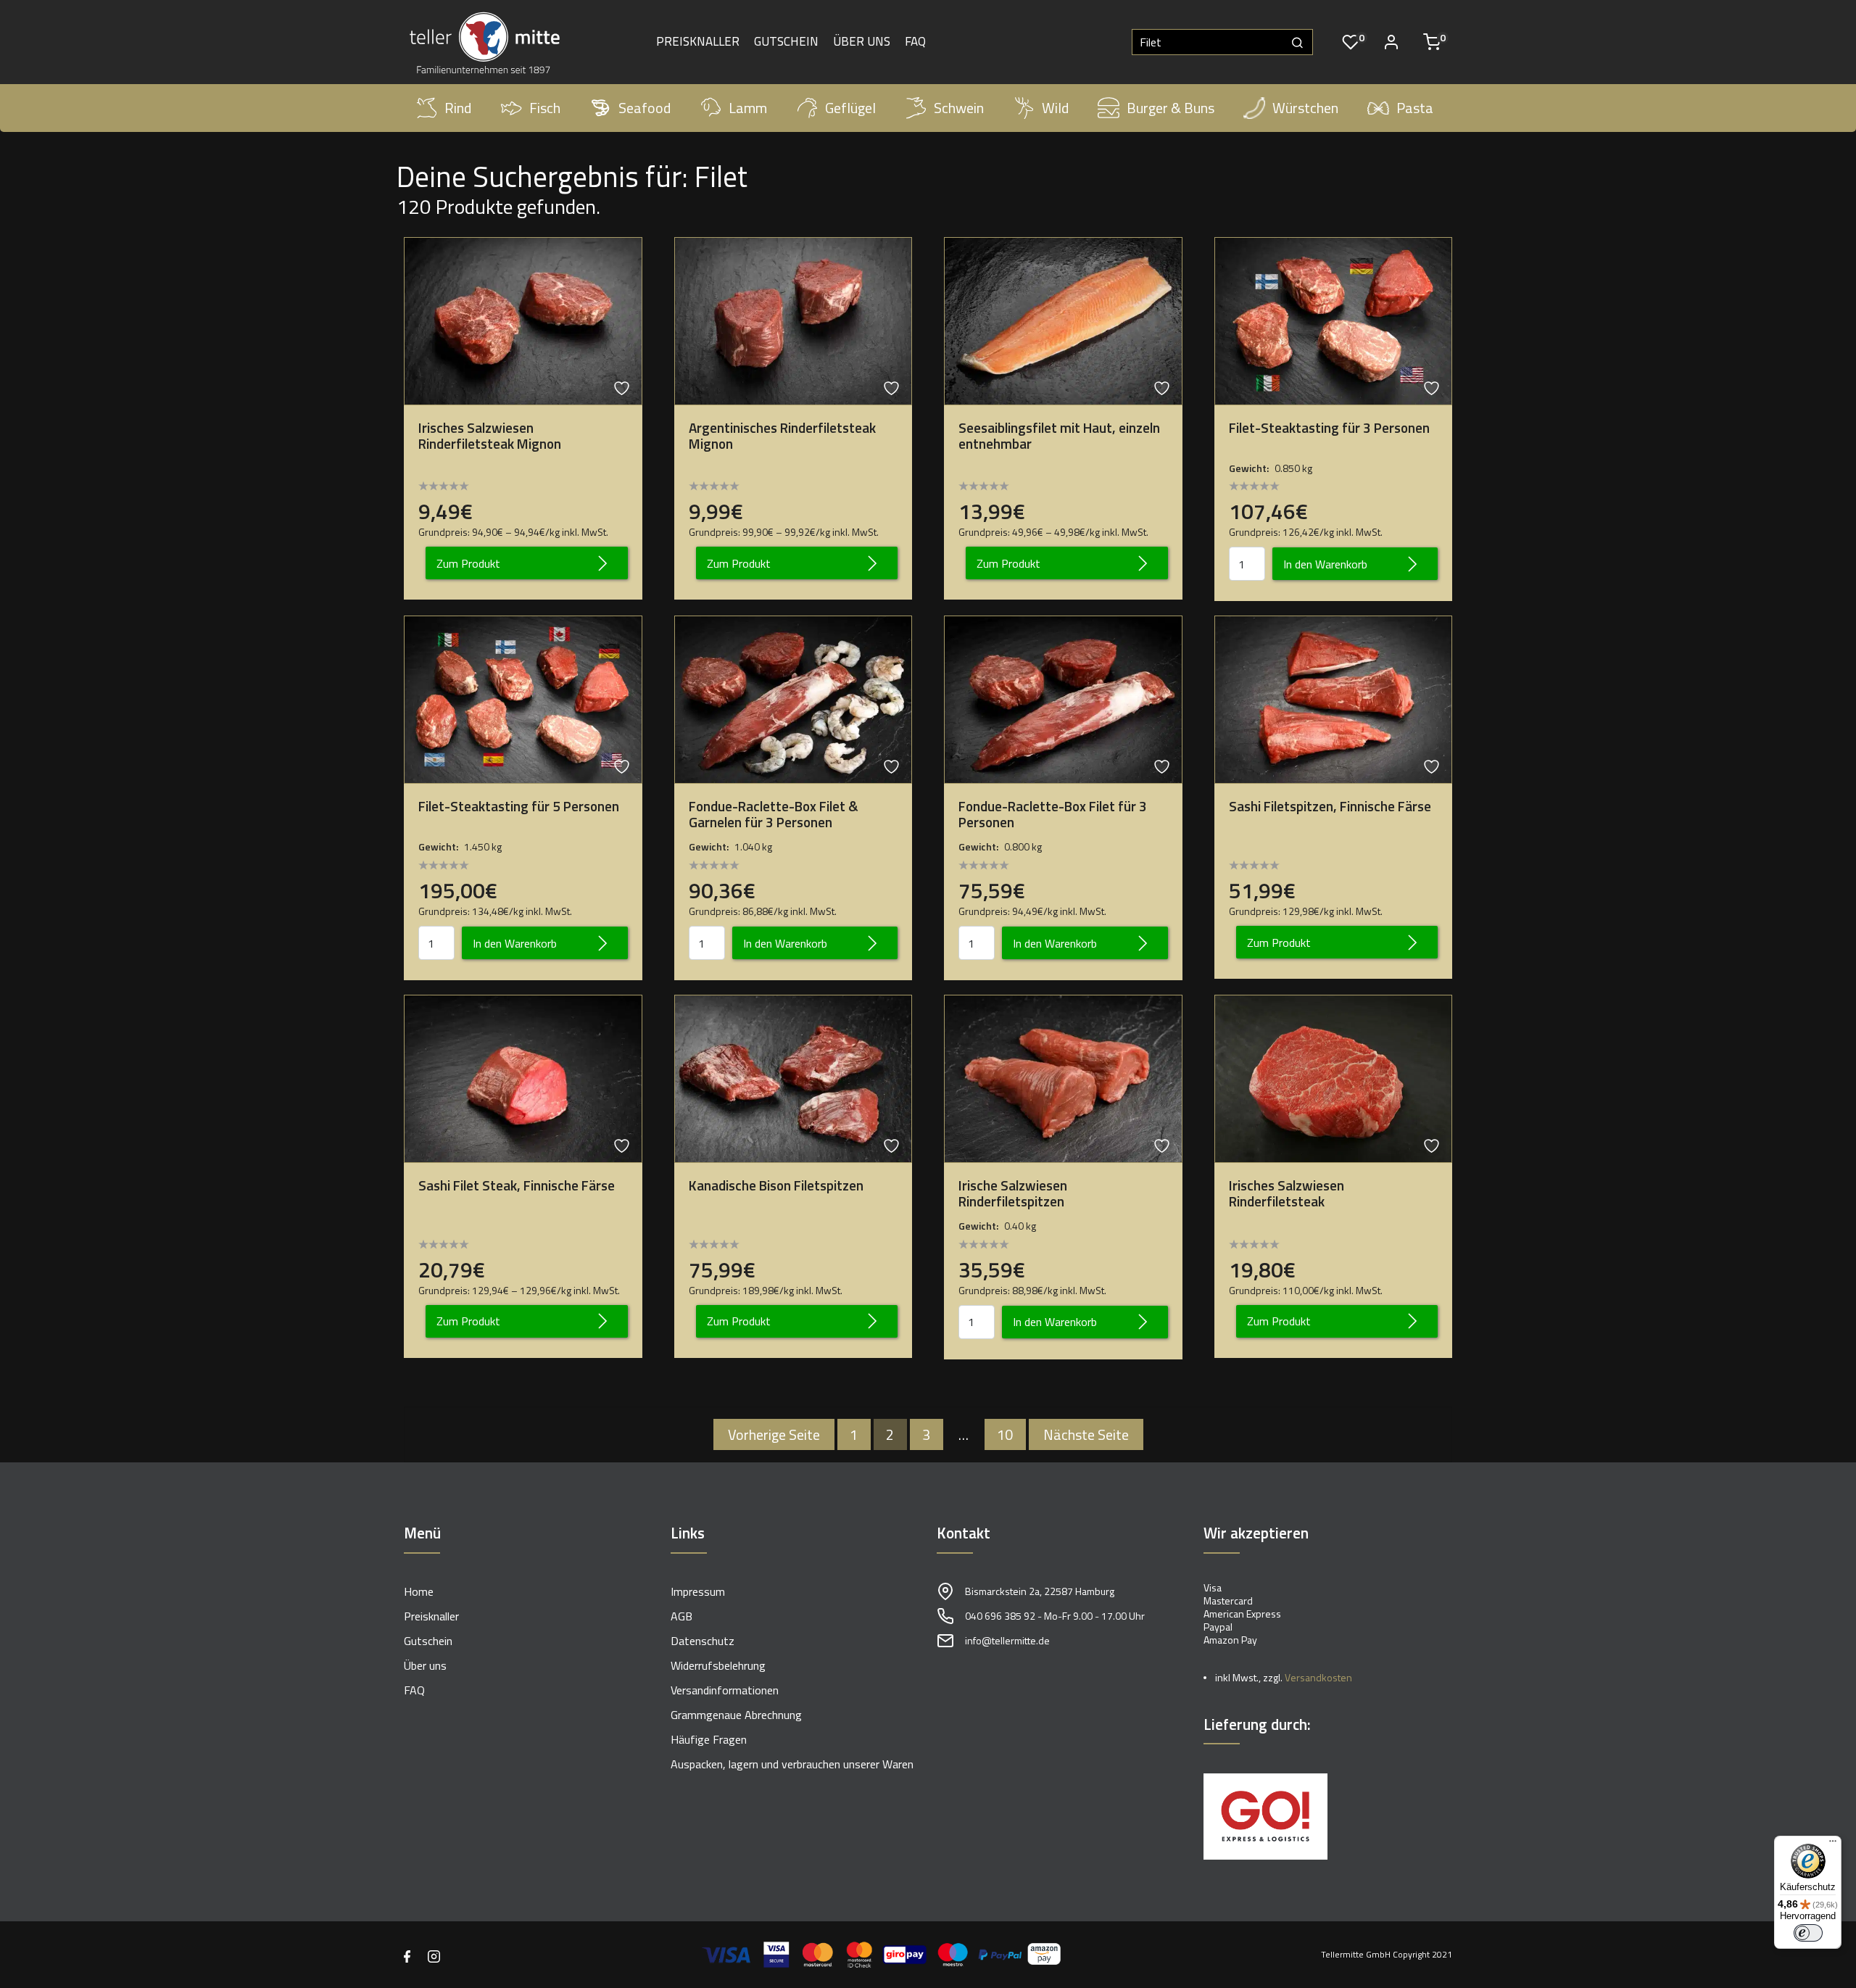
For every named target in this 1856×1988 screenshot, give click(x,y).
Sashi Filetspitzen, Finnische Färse (1330, 806)
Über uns (862, 42)
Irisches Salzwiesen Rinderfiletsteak (1287, 1193)
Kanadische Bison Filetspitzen (776, 1185)
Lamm (748, 108)
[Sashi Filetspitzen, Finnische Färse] (1334, 698)
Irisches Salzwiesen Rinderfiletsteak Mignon (490, 436)
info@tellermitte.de (1007, 1640)
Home (419, 1591)
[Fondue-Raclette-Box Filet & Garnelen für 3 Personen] (794, 698)
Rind (458, 108)
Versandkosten (1318, 1677)
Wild (1055, 108)
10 (1005, 1434)
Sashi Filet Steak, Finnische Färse (517, 1185)
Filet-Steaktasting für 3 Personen (1329, 428)
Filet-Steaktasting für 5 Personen (519, 806)
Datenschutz (703, 1641)
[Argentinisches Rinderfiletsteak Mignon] (794, 320)
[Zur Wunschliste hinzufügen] (623, 388)
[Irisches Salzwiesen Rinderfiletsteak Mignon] (523, 320)
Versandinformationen (725, 1690)
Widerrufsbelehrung (718, 1665)
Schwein (959, 108)
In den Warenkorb (1325, 564)
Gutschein (786, 42)
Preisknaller (698, 42)
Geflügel (850, 108)
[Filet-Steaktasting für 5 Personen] (523, 698)
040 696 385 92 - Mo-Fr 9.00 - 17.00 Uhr (1055, 1616)
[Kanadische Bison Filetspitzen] (794, 1077)
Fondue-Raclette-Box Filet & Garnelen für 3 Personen (774, 814)
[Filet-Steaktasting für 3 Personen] (1334, 320)
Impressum (698, 1591)
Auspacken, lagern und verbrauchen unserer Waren (792, 1764)
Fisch (545, 108)
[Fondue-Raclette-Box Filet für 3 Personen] (1063, 698)
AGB (681, 1616)
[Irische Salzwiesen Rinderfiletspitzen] (1063, 1077)
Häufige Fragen (709, 1739)
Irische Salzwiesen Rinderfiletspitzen (1013, 1193)
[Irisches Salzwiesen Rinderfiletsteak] (1334, 1077)
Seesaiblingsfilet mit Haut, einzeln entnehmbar (1059, 436)
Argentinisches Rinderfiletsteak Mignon (782, 436)
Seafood (645, 108)
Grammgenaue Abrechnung (736, 1715)
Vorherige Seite (774, 1434)
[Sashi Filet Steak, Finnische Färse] (523, 1077)
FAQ (915, 42)
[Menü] (1833, 1844)
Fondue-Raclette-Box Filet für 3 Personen (1053, 814)
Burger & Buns (1171, 108)
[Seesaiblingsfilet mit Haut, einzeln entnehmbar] (1063, 320)
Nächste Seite (1086, 1434)
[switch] (1808, 1933)
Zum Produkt (468, 563)
